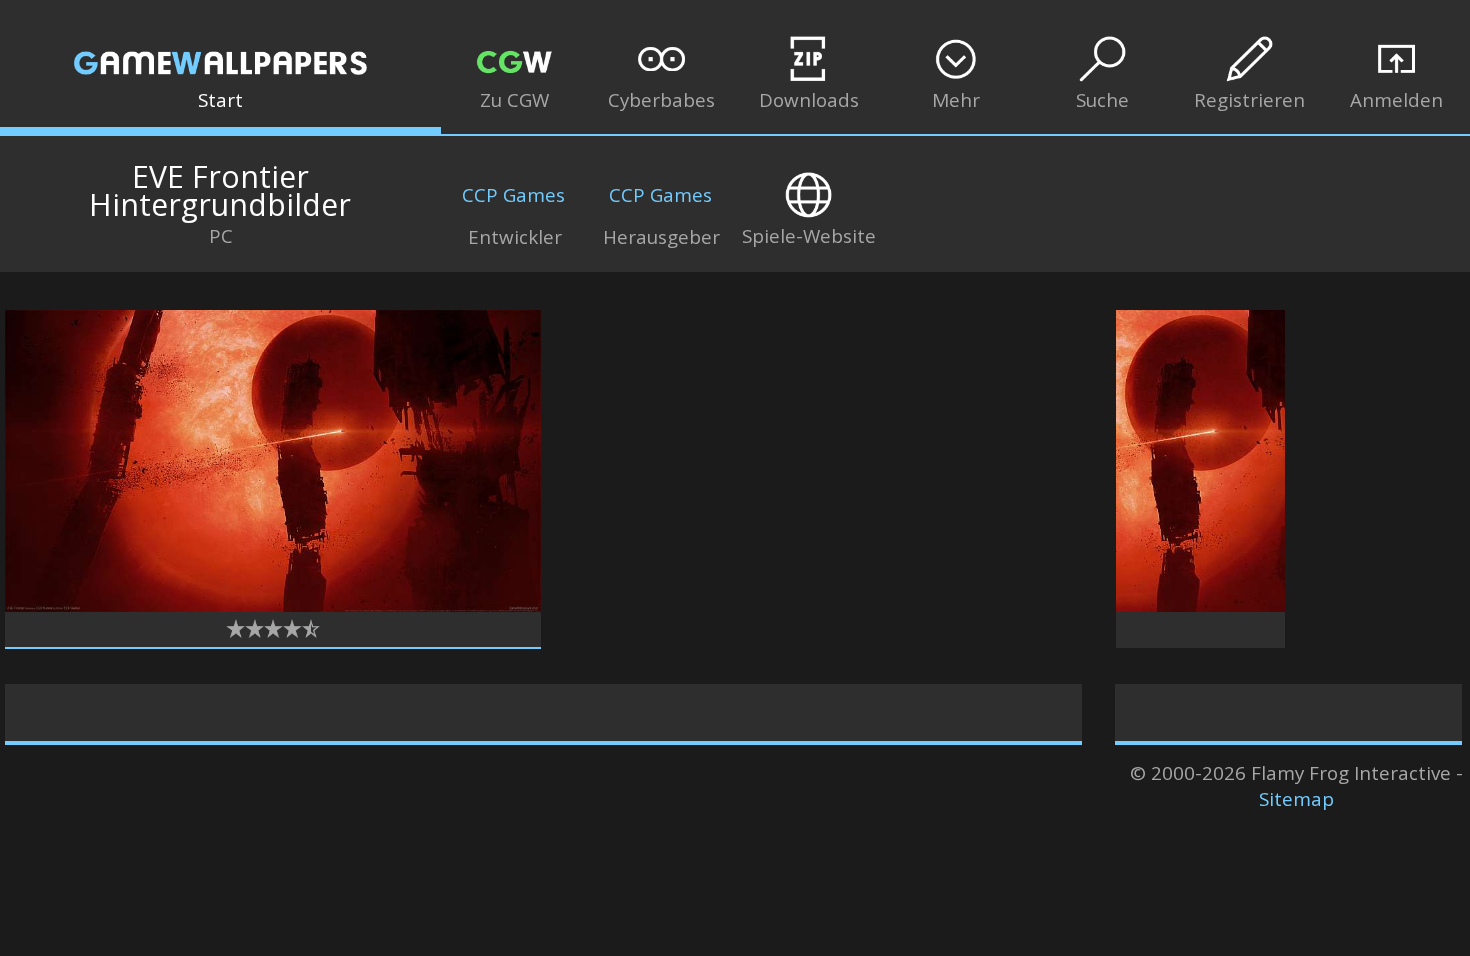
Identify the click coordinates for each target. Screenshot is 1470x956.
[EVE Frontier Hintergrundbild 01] (273, 605)
